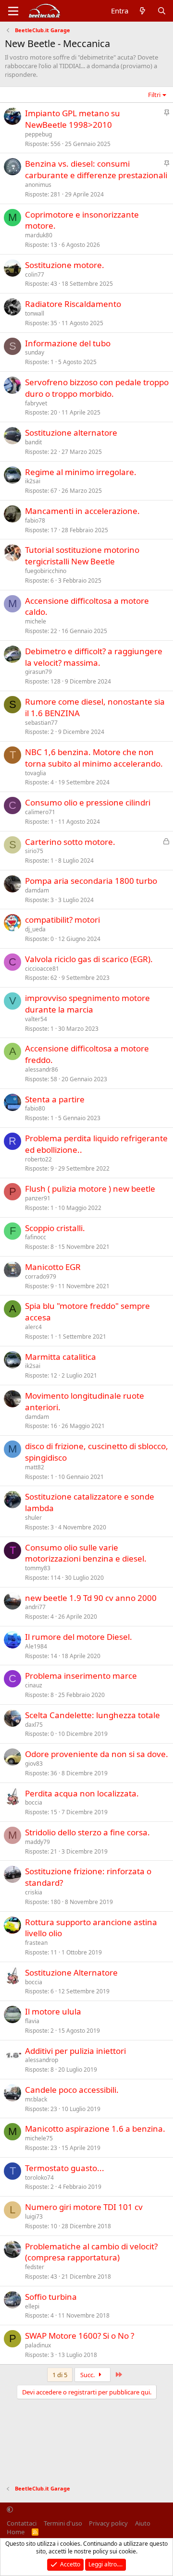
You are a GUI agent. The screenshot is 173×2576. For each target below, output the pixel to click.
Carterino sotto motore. (70, 842)
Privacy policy (108, 2523)
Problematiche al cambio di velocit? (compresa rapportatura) (91, 2252)
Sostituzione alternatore (71, 433)
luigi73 (34, 2216)
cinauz (34, 1685)
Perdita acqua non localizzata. (82, 1793)
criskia (34, 1892)
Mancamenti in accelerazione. (82, 511)
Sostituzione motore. (65, 265)
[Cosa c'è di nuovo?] (142, 11)
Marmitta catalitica (61, 1357)
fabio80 (35, 1108)
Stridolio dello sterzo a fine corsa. (87, 1832)
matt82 (35, 1467)
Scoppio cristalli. (55, 1228)
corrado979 (41, 1276)
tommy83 (38, 1568)
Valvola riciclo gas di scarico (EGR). (89, 959)
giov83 (34, 1764)
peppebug (38, 134)
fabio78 (35, 520)
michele (36, 621)
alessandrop (42, 2060)
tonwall (35, 313)
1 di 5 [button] (60, 2375)
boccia (34, 1802)
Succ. (88, 2375)
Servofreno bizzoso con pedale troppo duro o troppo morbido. (97, 388)
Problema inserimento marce (81, 1676)
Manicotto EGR (53, 1267)
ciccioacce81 (42, 969)
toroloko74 (39, 2178)
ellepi (32, 2306)
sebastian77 (41, 723)
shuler (33, 1518)
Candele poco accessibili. (72, 2090)
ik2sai (33, 481)
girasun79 (38, 672)
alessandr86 (42, 1069)
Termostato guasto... (65, 2168)
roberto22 (38, 1159)
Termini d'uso (63, 2523)
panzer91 (38, 1198)
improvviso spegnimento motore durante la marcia (87, 1004)
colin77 (35, 275)
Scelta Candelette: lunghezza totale (93, 1715)
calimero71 (40, 812)
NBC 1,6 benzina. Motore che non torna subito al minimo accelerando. (94, 758)
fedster (35, 2267)
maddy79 (37, 1842)
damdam (37, 890)
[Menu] (13, 11)
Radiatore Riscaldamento (73, 304)
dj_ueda (35, 929)
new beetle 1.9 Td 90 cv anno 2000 (91, 1598)
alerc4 (33, 1327)
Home (16, 2532)
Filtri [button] (154, 95)
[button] (10, 2510)
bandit (33, 442)
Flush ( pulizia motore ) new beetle (90, 1189)
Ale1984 (36, 1646)
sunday (35, 352)
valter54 (36, 1019)
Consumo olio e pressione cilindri (88, 802)
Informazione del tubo (68, 343)
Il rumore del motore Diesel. (79, 1637)
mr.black (36, 2099)
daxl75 (34, 1725)
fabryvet (36, 403)
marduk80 (39, 235)
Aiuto (143, 2523)
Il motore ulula (53, 2011)
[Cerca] (162, 11)
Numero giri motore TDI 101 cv (84, 2207)
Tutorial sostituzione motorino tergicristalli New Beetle (82, 555)
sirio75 (34, 851)
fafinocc (36, 1237)
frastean (36, 1943)
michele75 (39, 2138)
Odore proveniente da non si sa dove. (97, 1754)
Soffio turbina (51, 2297)
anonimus (38, 185)
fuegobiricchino (46, 571)
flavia (32, 2021)
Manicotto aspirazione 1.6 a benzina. (95, 2129)
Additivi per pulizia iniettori (75, 2051)
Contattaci (22, 2523)
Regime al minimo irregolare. (81, 472)
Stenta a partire (55, 1099)
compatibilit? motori (62, 920)
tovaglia (36, 773)
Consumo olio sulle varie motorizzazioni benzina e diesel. (86, 1553)
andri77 (35, 1607)
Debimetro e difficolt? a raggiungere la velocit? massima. (94, 657)
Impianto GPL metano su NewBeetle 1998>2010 (73, 119)
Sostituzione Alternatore (71, 1972)
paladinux (38, 2345)
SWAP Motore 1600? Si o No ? (80, 2336)
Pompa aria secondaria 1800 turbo (91, 881)
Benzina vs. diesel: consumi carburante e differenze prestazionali (96, 169)
